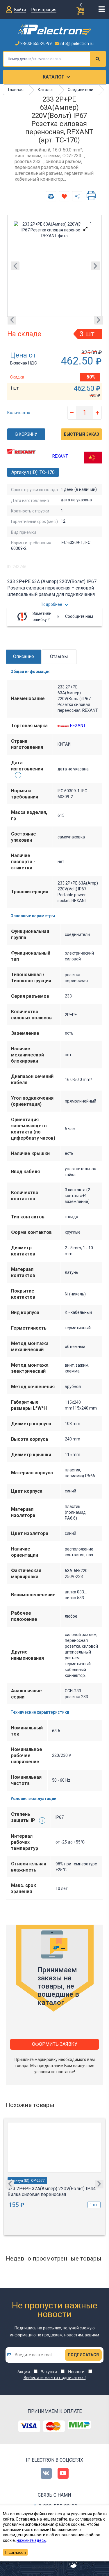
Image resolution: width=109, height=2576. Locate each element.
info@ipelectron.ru (76, 43)
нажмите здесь (31, 2540)
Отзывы (59, 656)
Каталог (53, 77)
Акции (24, 2372)
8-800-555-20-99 (36, 43)
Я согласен (15, 2552)
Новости (76, 2372)
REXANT (60, 456)
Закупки (49, 2372)
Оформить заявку (55, 2044)
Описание (24, 656)
